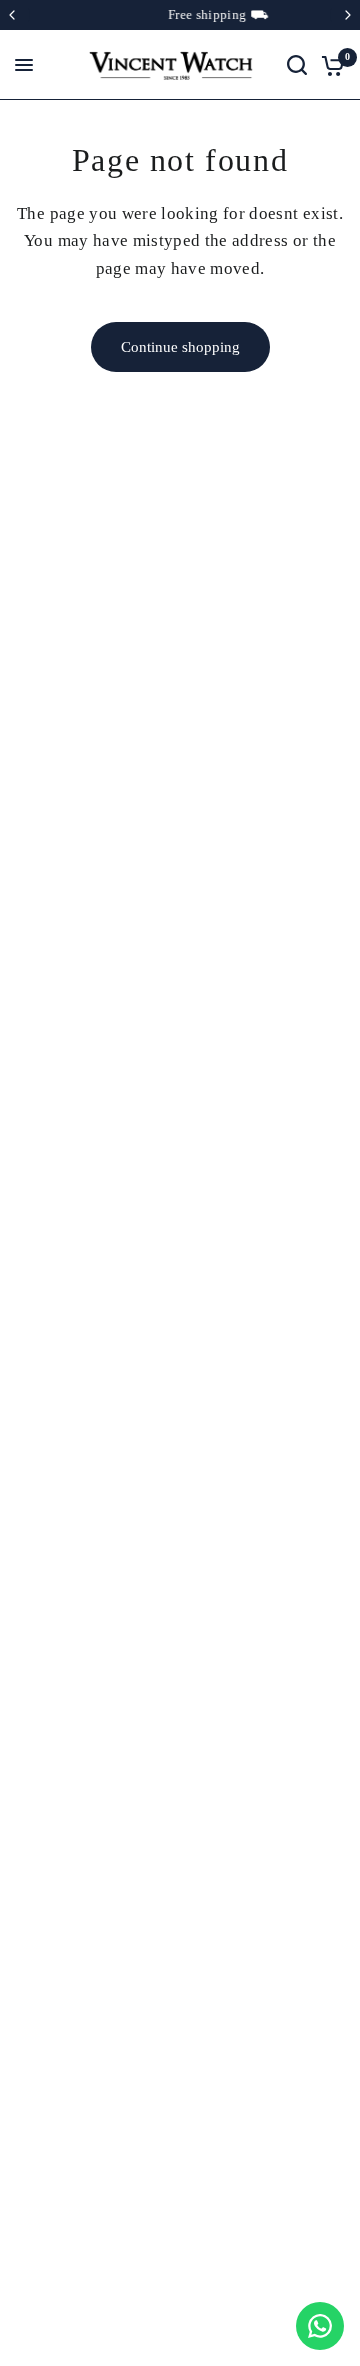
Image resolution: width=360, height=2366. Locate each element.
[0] (329, 65)
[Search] (297, 65)
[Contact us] (320, 2326)
